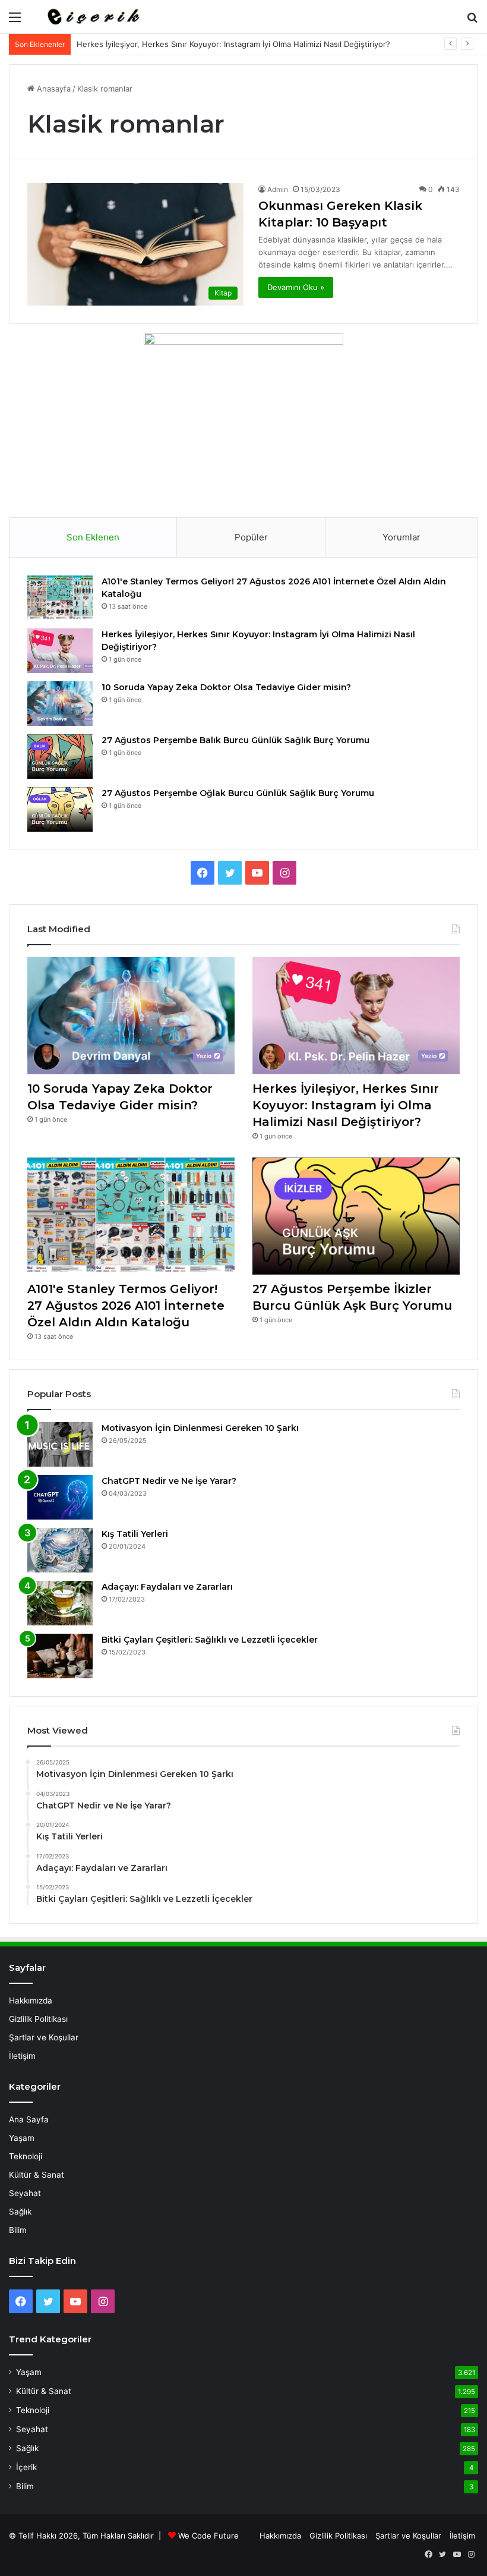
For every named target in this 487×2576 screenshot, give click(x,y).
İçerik (26, 2467)
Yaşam (22, 2138)
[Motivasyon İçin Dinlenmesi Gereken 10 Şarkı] (60, 1444)
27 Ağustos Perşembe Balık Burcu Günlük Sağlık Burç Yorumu (235, 740)
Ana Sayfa (29, 2119)
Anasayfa (53, 89)
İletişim (22, 2056)
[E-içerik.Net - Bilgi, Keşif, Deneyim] (92, 17)
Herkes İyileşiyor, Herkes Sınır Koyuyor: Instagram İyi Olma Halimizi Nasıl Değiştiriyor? (233, 44)
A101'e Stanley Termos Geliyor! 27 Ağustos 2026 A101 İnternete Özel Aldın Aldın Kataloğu (126, 1306)
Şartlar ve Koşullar (44, 2037)
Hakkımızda (31, 2001)
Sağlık (20, 2212)
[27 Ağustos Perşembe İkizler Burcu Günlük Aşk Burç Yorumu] (356, 1216)
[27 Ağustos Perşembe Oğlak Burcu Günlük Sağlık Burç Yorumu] (60, 809)
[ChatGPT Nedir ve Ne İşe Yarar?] (60, 1497)
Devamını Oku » (296, 287)
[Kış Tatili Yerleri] (60, 1550)
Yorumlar (401, 537)
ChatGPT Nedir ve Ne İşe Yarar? (169, 1481)
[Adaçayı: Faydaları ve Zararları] (60, 1603)
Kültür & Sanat (37, 2175)
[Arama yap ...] (472, 21)
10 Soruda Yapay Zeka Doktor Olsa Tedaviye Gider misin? (226, 687)
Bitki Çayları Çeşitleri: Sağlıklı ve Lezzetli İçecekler (210, 1640)
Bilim (18, 2230)
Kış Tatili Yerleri (135, 1534)
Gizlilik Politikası (38, 2019)
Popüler (251, 537)
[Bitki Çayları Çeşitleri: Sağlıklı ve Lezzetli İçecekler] (60, 1656)
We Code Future (208, 2536)
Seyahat (25, 2193)
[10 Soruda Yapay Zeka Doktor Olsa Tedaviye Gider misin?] (60, 704)
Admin (278, 189)
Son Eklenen (93, 537)
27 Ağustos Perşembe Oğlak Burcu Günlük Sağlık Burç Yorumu (238, 793)
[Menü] (15, 21)
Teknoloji (26, 2156)
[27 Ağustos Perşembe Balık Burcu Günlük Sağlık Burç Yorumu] (60, 757)
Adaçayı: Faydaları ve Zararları (167, 1587)
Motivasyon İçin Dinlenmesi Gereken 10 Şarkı (200, 1428)
